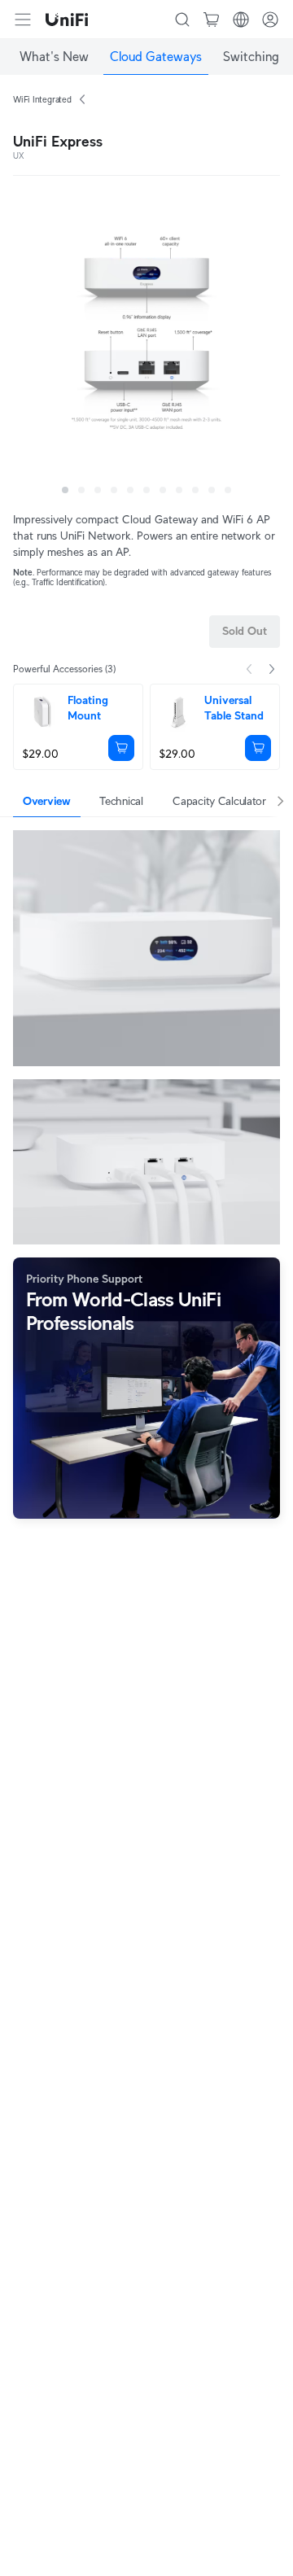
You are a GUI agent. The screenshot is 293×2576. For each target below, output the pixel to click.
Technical (121, 801)
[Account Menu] (270, 20)
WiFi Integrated (42, 99)
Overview (47, 801)
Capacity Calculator (219, 801)
